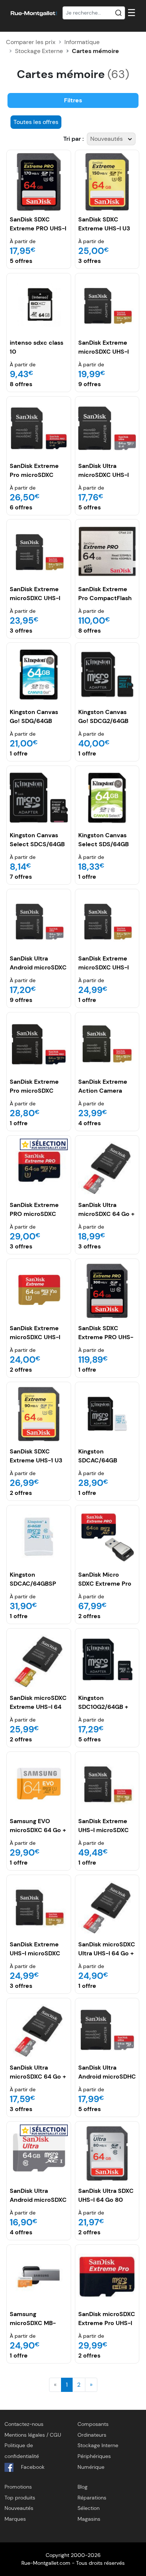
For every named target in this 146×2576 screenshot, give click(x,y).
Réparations (92, 2498)
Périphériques (94, 2456)
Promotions (18, 2487)
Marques (15, 2519)
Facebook (32, 2467)
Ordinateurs (92, 2435)
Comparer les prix (31, 42)
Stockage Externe (39, 51)
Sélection (89, 2508)
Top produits (20, 2498)
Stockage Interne (98, 2445)
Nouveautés (19, 2508)
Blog (83, 2487)
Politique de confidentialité (22, 2451)
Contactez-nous (24, 2424)
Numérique (91, 2467)
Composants (93, 2424)
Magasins (89, 2519)
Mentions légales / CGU (33, 2435)
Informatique (82, 42)
